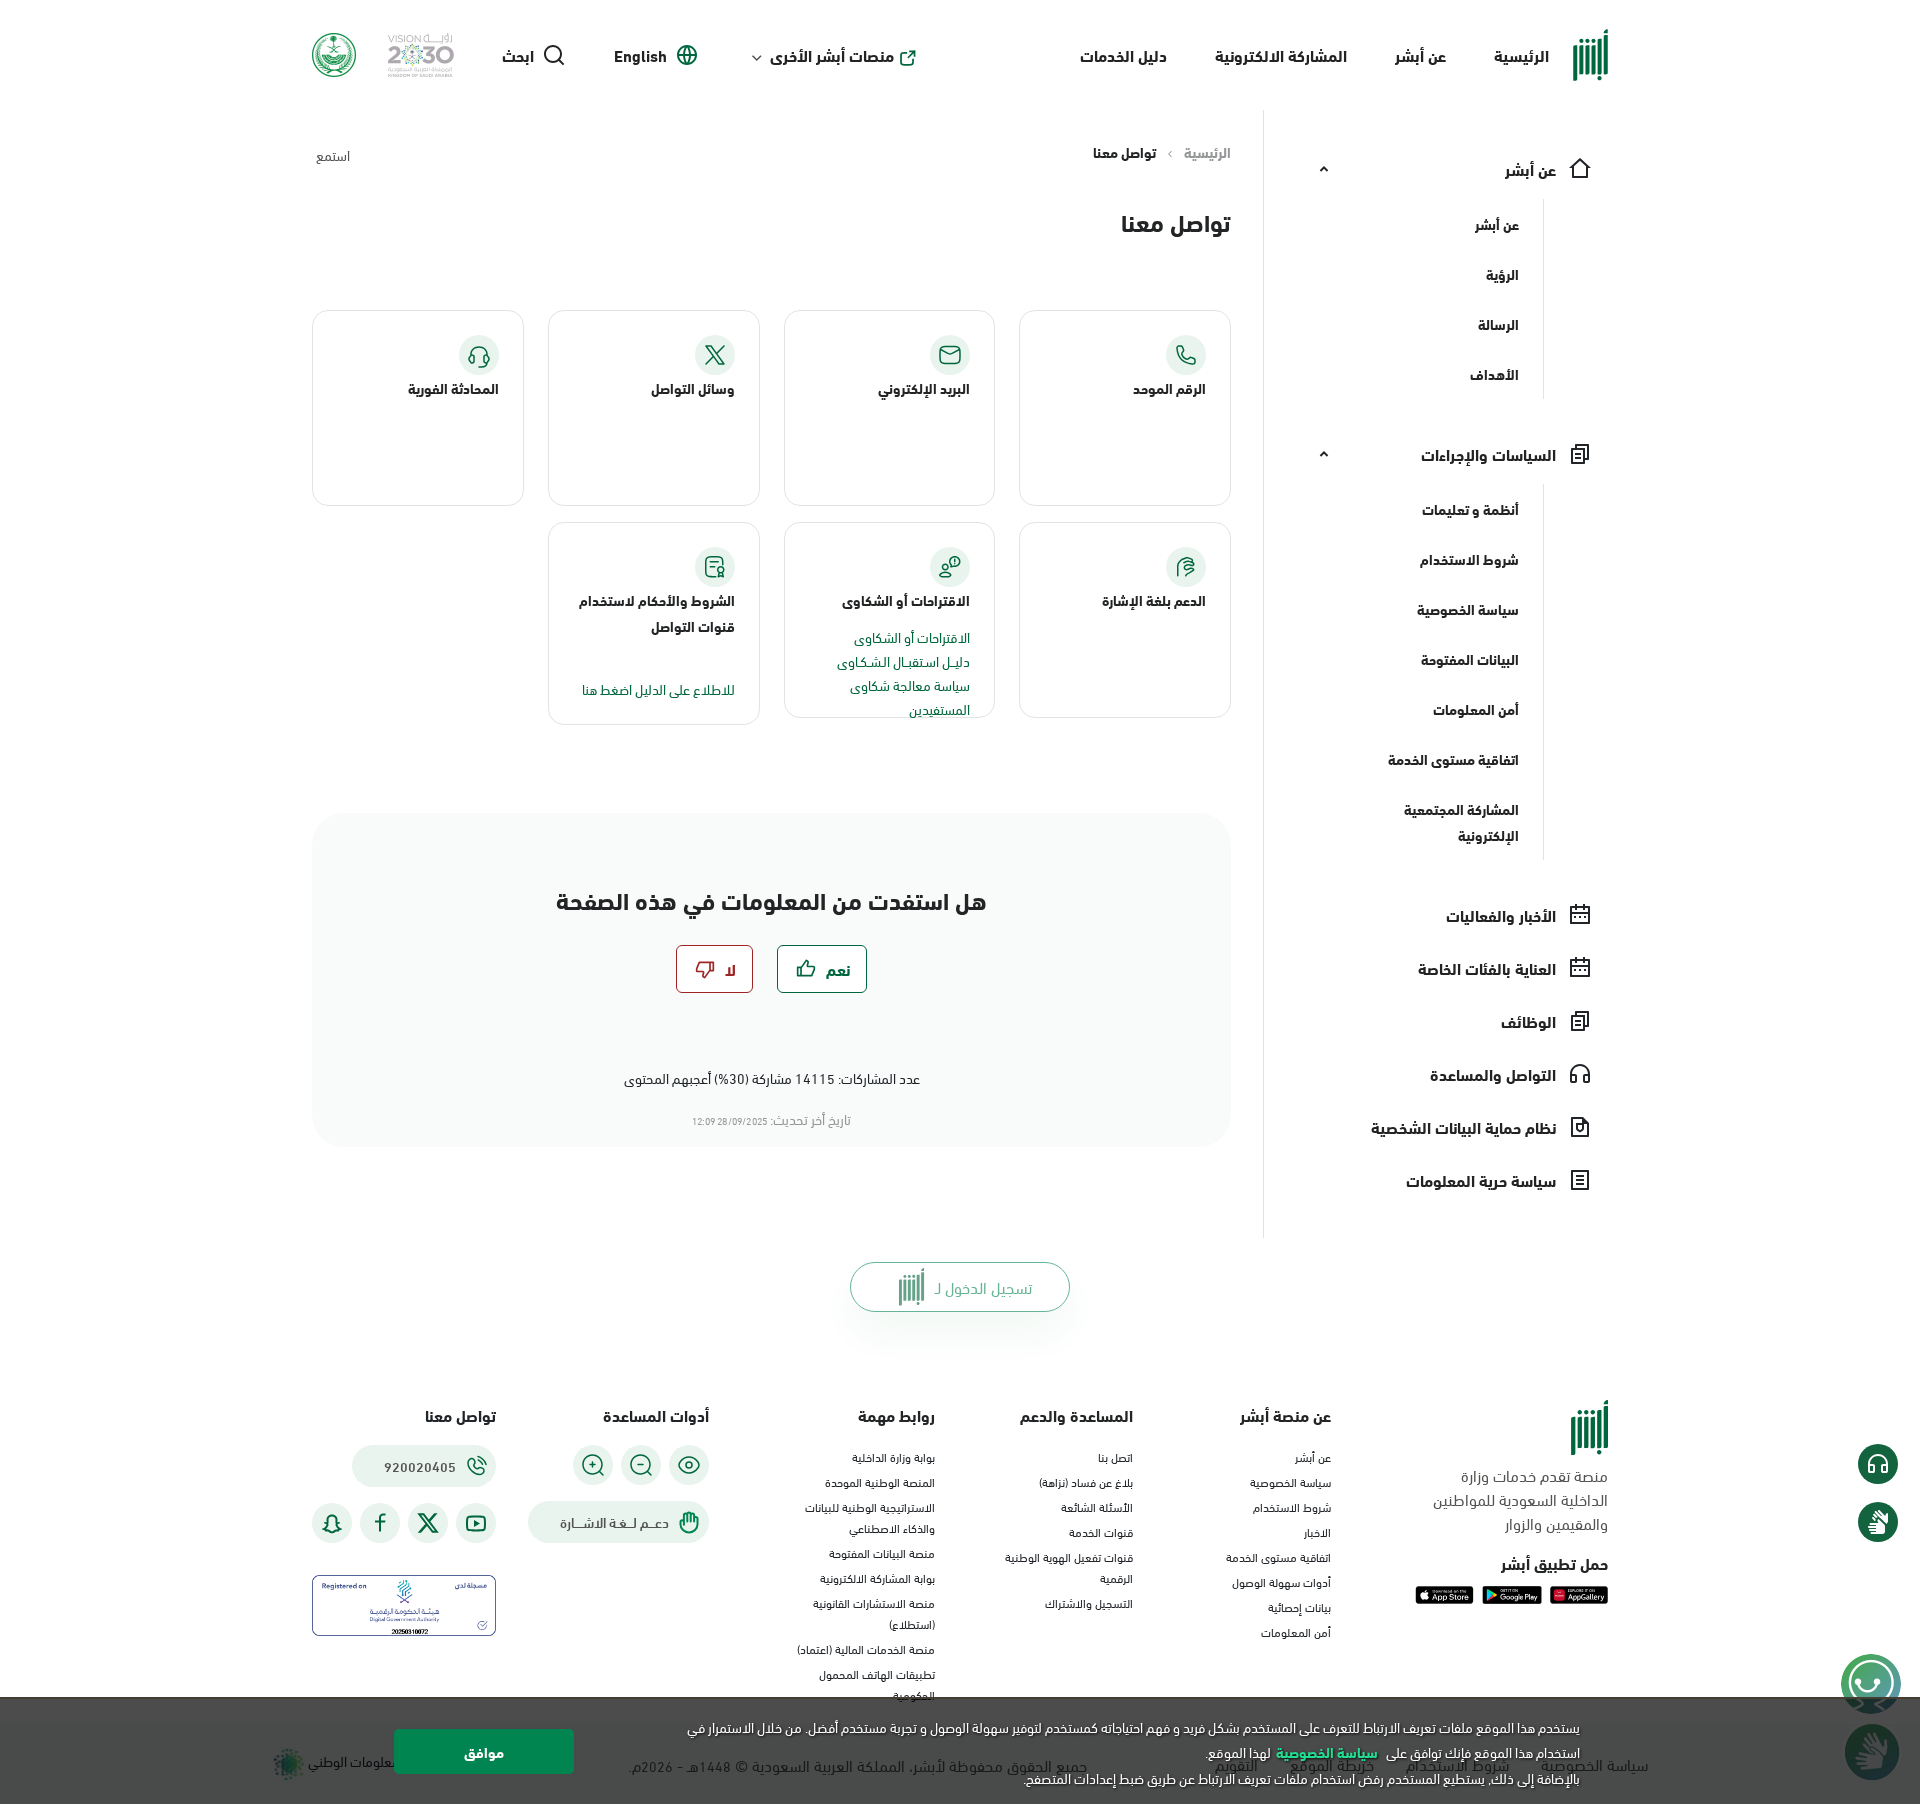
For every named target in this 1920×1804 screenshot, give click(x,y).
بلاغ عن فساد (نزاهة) (1086, 1481)
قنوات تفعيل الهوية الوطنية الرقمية (1069, 1566)
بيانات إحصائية (1299, 1606)
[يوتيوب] (476, 1523)
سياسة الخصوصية (1290, 1481)
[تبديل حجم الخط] (641, 1465)
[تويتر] (428, 1523)
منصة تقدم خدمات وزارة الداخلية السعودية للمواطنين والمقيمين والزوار (1520, 1499)
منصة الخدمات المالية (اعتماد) (866, 1648)
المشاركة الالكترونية (1281, 54)
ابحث (518, 55)
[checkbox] (822, 969)
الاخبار (1317, 1531)
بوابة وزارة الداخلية (893, 1456)
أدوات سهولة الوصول (1281, 1581)
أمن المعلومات (1296, 1631)
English (640, 55)
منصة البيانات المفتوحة (882, 1552)
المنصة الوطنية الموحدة (880, 1481)
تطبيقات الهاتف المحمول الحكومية (877, 1683)
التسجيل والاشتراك (1089, 1602)
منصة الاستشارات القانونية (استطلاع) (874, 1612)
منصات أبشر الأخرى (832, 55)
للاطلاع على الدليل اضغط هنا (658, 688)
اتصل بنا (1115, 1456)
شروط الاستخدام (1292, 1506)
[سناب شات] (332, 1523)
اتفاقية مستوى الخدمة (1278, 1556)
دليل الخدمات (1123, 54)
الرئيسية (1521, 54)
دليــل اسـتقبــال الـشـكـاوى (903, 660)
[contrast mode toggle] (689, 1465)
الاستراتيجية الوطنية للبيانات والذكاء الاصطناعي (870, 1516)
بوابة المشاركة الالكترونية (877, 1577)
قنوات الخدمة (1101, 1531)
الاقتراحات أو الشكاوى (912, 636)
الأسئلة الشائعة (1097, 1506)
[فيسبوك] (380, 1523)
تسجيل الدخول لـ (983, 1286)
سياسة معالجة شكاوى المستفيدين (910, 696)
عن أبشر (1420, 54)
